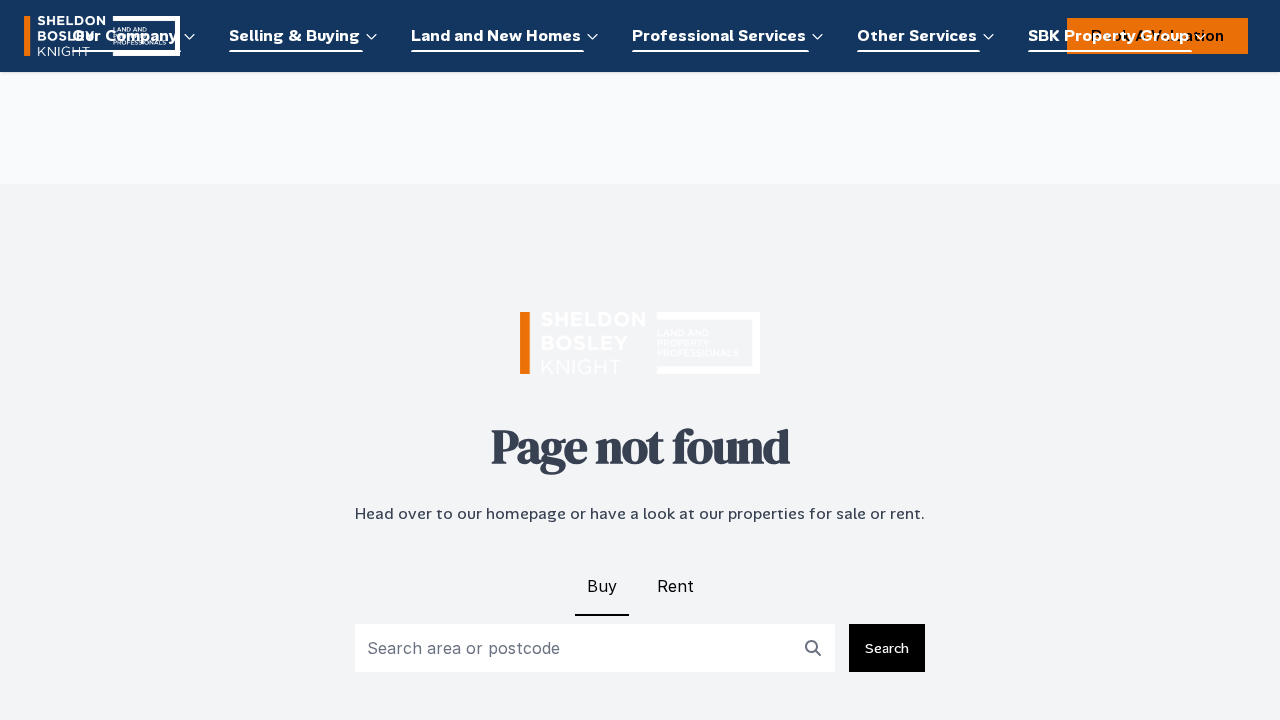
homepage (526, 513)
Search (887, 648)
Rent (675, 586)
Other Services (917, 35)
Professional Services (719, 35)
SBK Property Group (1108, 35)
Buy (602, 586)
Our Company (125, 35)
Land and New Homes (496, 35)
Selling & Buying (294, 35)
